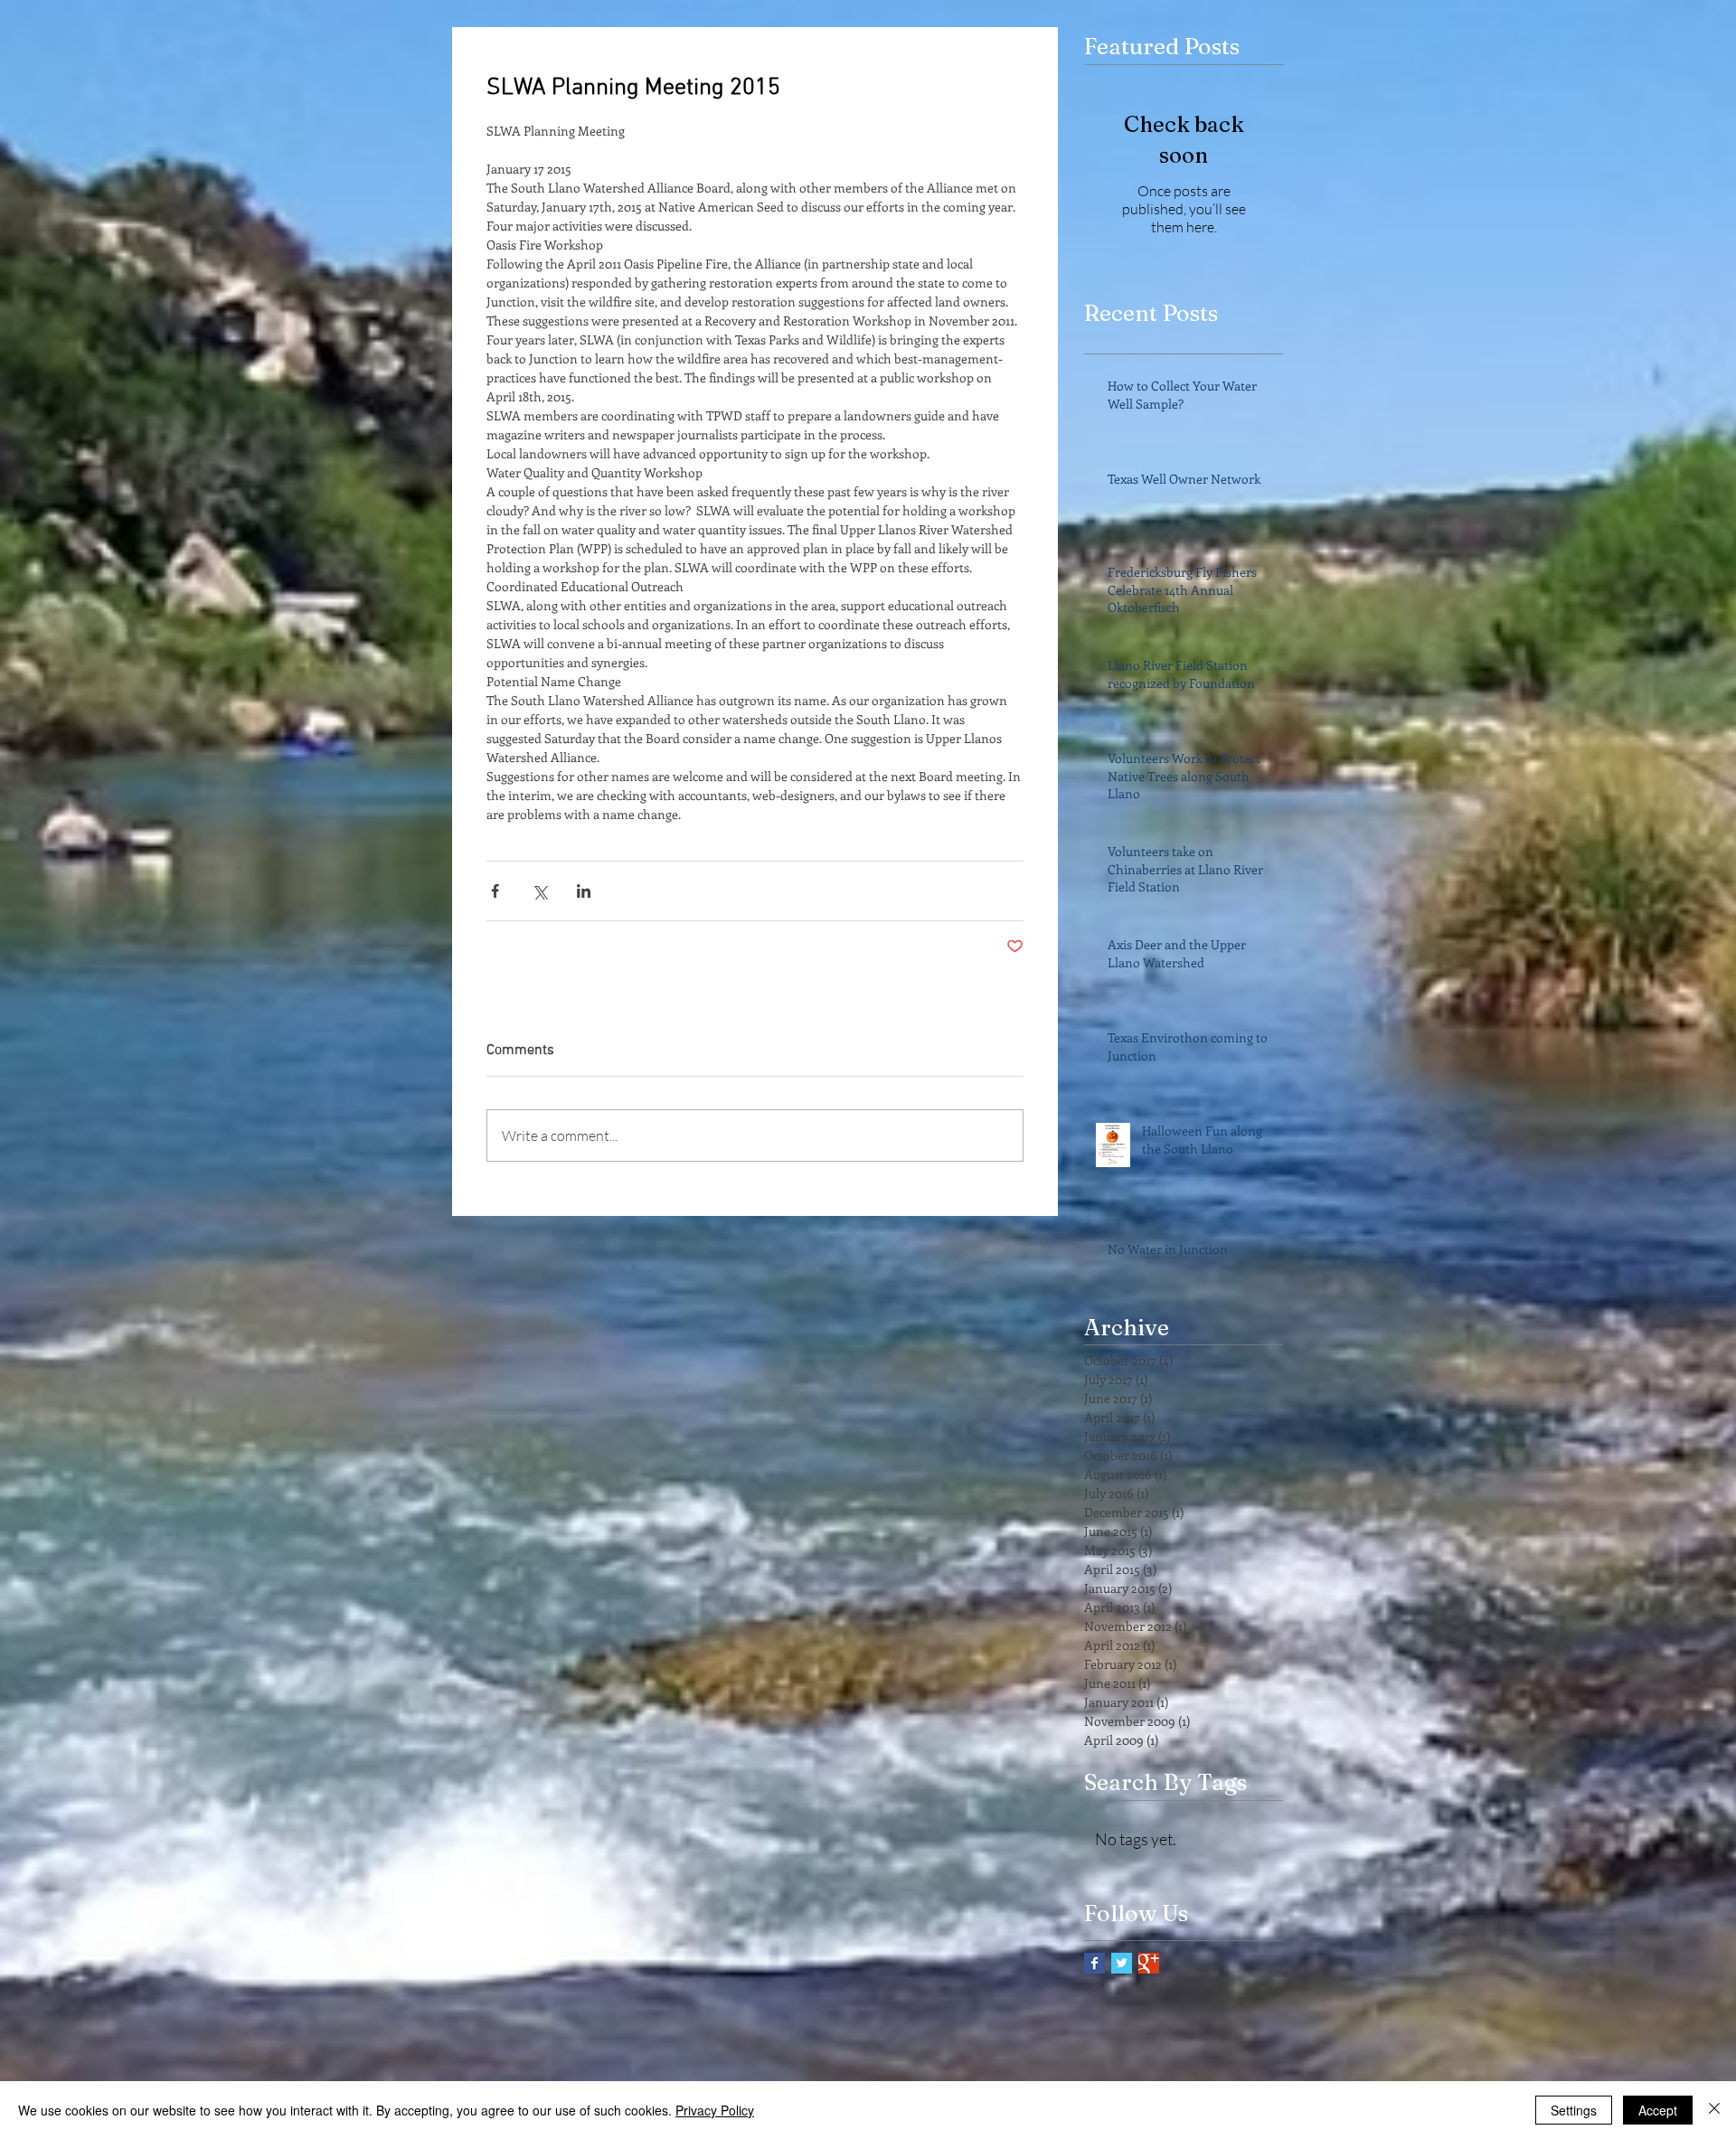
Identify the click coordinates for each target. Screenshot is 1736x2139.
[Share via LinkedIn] (584, 891)
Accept (1658, 2110)
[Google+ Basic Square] (1149, 1963)
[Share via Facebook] (495, 891)
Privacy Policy (715, 2110)
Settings (1574, 2110)
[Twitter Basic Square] (1122, 1963)
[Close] (1714, 2110)
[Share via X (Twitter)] (539, 891)
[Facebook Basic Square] (1094, 1963)
